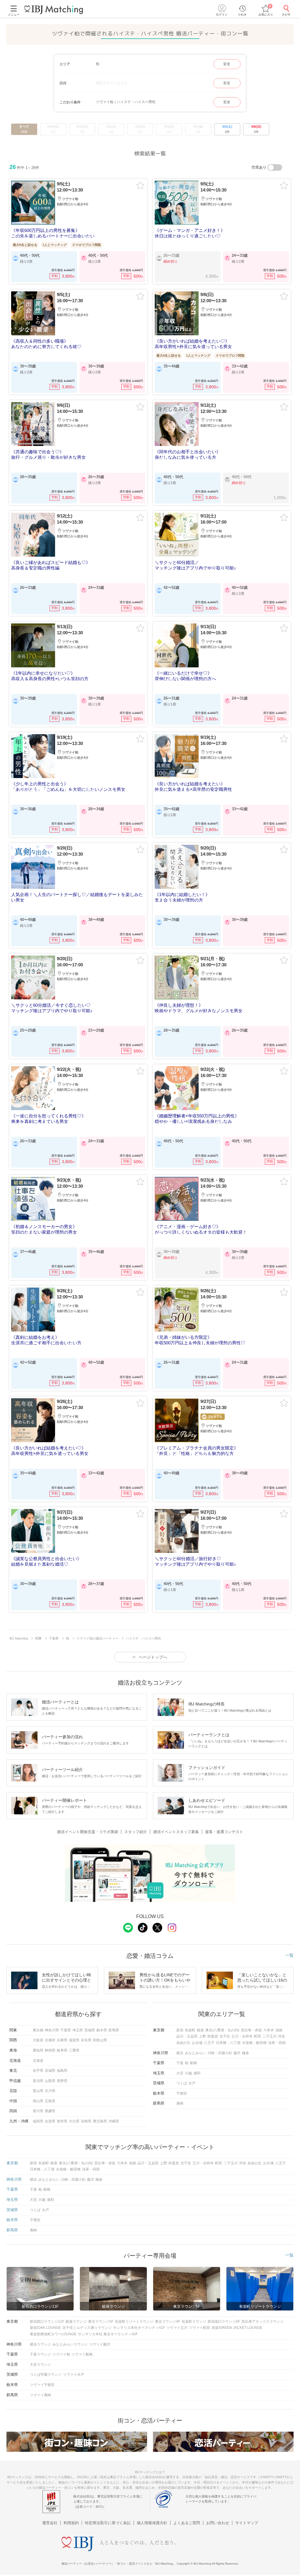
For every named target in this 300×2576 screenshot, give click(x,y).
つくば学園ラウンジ (46, 2375)
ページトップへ (153, 1657)
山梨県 (50, 2081)
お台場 (197, 2043)
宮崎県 (86, 2121)
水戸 (192, 2083)
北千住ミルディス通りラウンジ (87, 2328)
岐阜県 (62, 2050)
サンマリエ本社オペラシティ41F (139, 2328)
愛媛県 (50, 2111)
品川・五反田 (187, 2036)
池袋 (279, 2030)
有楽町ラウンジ (194, 2322)
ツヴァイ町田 (200, 2328)
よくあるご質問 (187, 2523)
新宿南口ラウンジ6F (224, 2322)
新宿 (180, 2030)
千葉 (180, 2063)
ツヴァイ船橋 (82, 2354)
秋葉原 (213, 2036)
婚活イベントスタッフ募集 (176, 1832)
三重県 (74, 2050)
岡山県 (38, 2101)
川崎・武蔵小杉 (220, 2053)
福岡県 (38, 2121)
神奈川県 (52, 2030)
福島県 (62, 2071)
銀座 (200, 2030)
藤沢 (237, 2053)
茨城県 (90, 2030)
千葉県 (66, 2030)
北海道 (38, 2061)
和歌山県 (100, 2040)
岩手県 (38, 2071)
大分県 (74, 2121)
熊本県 (62, 2121)
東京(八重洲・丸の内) (222, 2030)
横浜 (180, 2053)
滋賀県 (74, 2040)
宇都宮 (182, 2093)
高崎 (180, 2103)
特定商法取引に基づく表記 (108, 2523)
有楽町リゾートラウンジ (134, 2322)
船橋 (193, 2063)
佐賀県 (50, 2121)
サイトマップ (247, 2523)
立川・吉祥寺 (242, 2036)
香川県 (38, 2111)
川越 (188, 2073)
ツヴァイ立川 (177, 2328)
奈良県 (86, 2040)
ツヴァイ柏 (61, 2354)
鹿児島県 (100, 2121)
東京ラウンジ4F (168, 2322)
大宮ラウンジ (40, 2365)
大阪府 (38, 2040)
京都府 (50, 2040)
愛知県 (38, 2050)
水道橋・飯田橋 (254, 2043)
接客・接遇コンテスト (224, 1832)
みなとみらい (195, 2053)
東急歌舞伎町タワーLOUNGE (53, 2334)
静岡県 (50, 2050)
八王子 (209, 2043)
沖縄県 (114, 2121)
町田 (258, 2036)
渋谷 (282, 2036)
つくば (182, 2083)
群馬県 (114, 2030)
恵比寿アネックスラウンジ (262, 2322)
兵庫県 (62, 2040)
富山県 (38, 2091)
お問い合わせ (218, 2523)
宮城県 (50, 2071)
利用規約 (71, 2523)
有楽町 (190, 2030)
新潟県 (38, 2081)
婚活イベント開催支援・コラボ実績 (88, 1832)
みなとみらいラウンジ (70, 2344)
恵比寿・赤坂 (251, 2030)
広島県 (50, 2101)
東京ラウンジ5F (101, 2322)
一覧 (289, 1955)
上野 (202, 2036)
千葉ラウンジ (40, 2354)
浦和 (197, 2073)
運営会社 (50, 2523)
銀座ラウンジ (76, 2322)
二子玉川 (270, 2036)
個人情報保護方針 (152, 2523)
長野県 (62, 2081)
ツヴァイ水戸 (74, 2375)
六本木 (269, 2030)
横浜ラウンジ (40, 2344)
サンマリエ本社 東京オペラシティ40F (108, 2334)
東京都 (38, 2030)
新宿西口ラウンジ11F (47, 2322)
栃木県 (102, 2030)
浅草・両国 (277, 2043)
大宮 (180, 2073)
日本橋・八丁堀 (228, 2043)
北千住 (225, 2036)
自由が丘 (183, 2043)
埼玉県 (78, 2030)
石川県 (50, 2091)
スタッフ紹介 (136, 1832)
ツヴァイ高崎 (40, 2395)
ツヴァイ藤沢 (100, 2344)
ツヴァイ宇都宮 (42, 2385)
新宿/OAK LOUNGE (45, 2328)
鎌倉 (246, 2053)
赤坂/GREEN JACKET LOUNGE (237, 2328)
